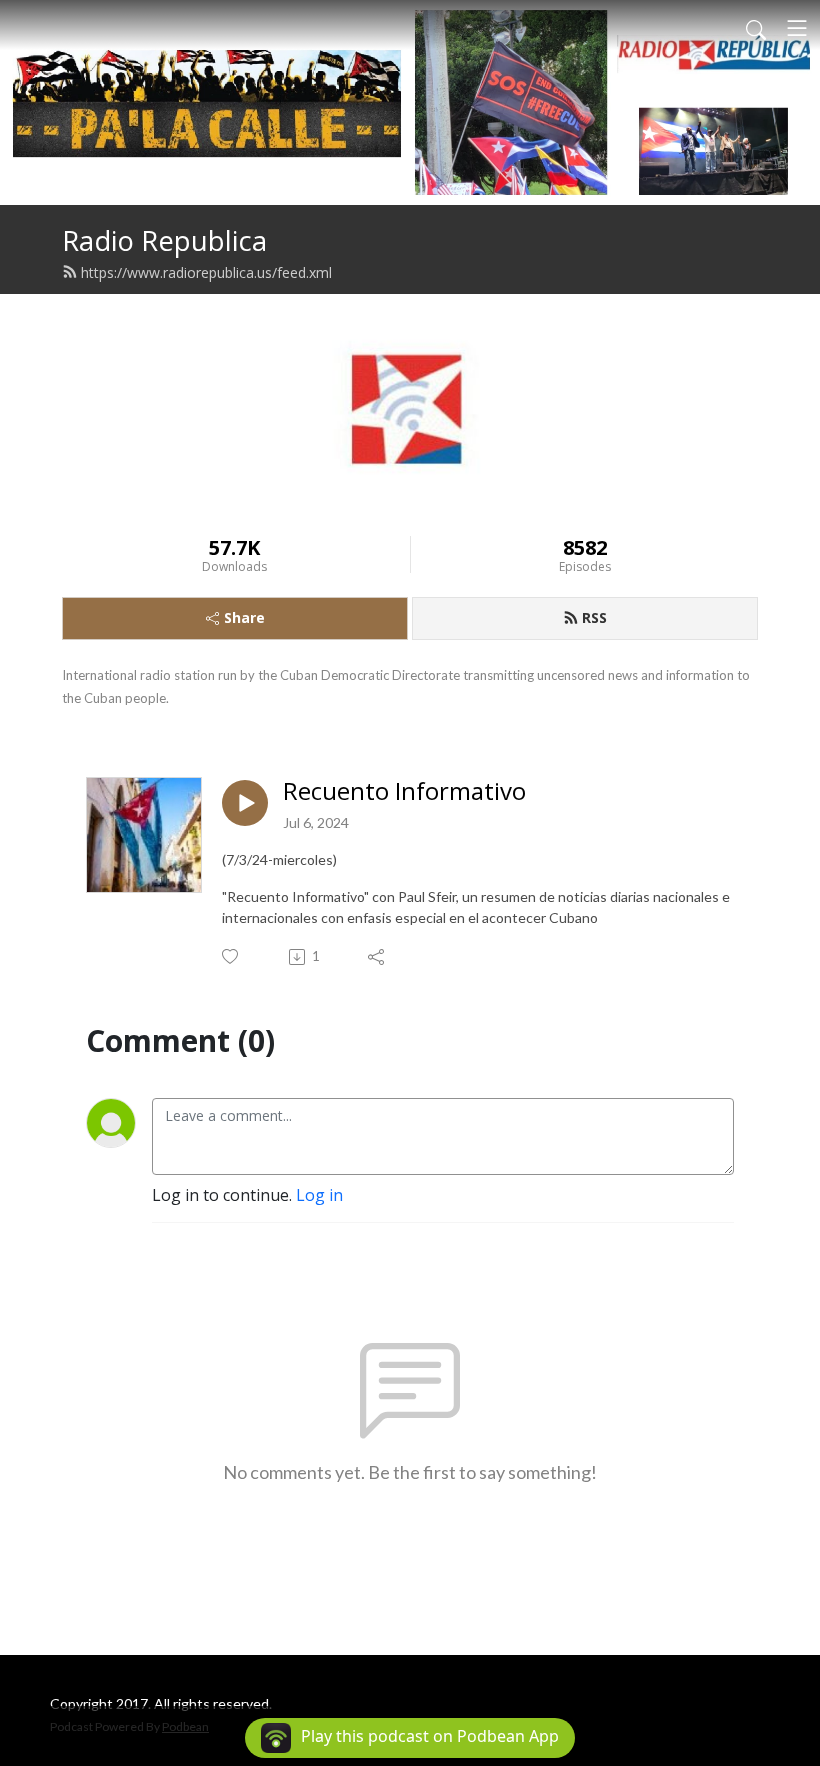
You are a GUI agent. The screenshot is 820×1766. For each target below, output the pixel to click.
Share (244, 617)
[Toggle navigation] (797, 28)
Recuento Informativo (404, 791)
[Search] (756, 28)
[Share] (377, 957)
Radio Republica (164, 240)
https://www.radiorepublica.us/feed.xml (206, 272)
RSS (594, 617)
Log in (319, 1195)
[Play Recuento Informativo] (245, 803)
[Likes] (231, 956)
